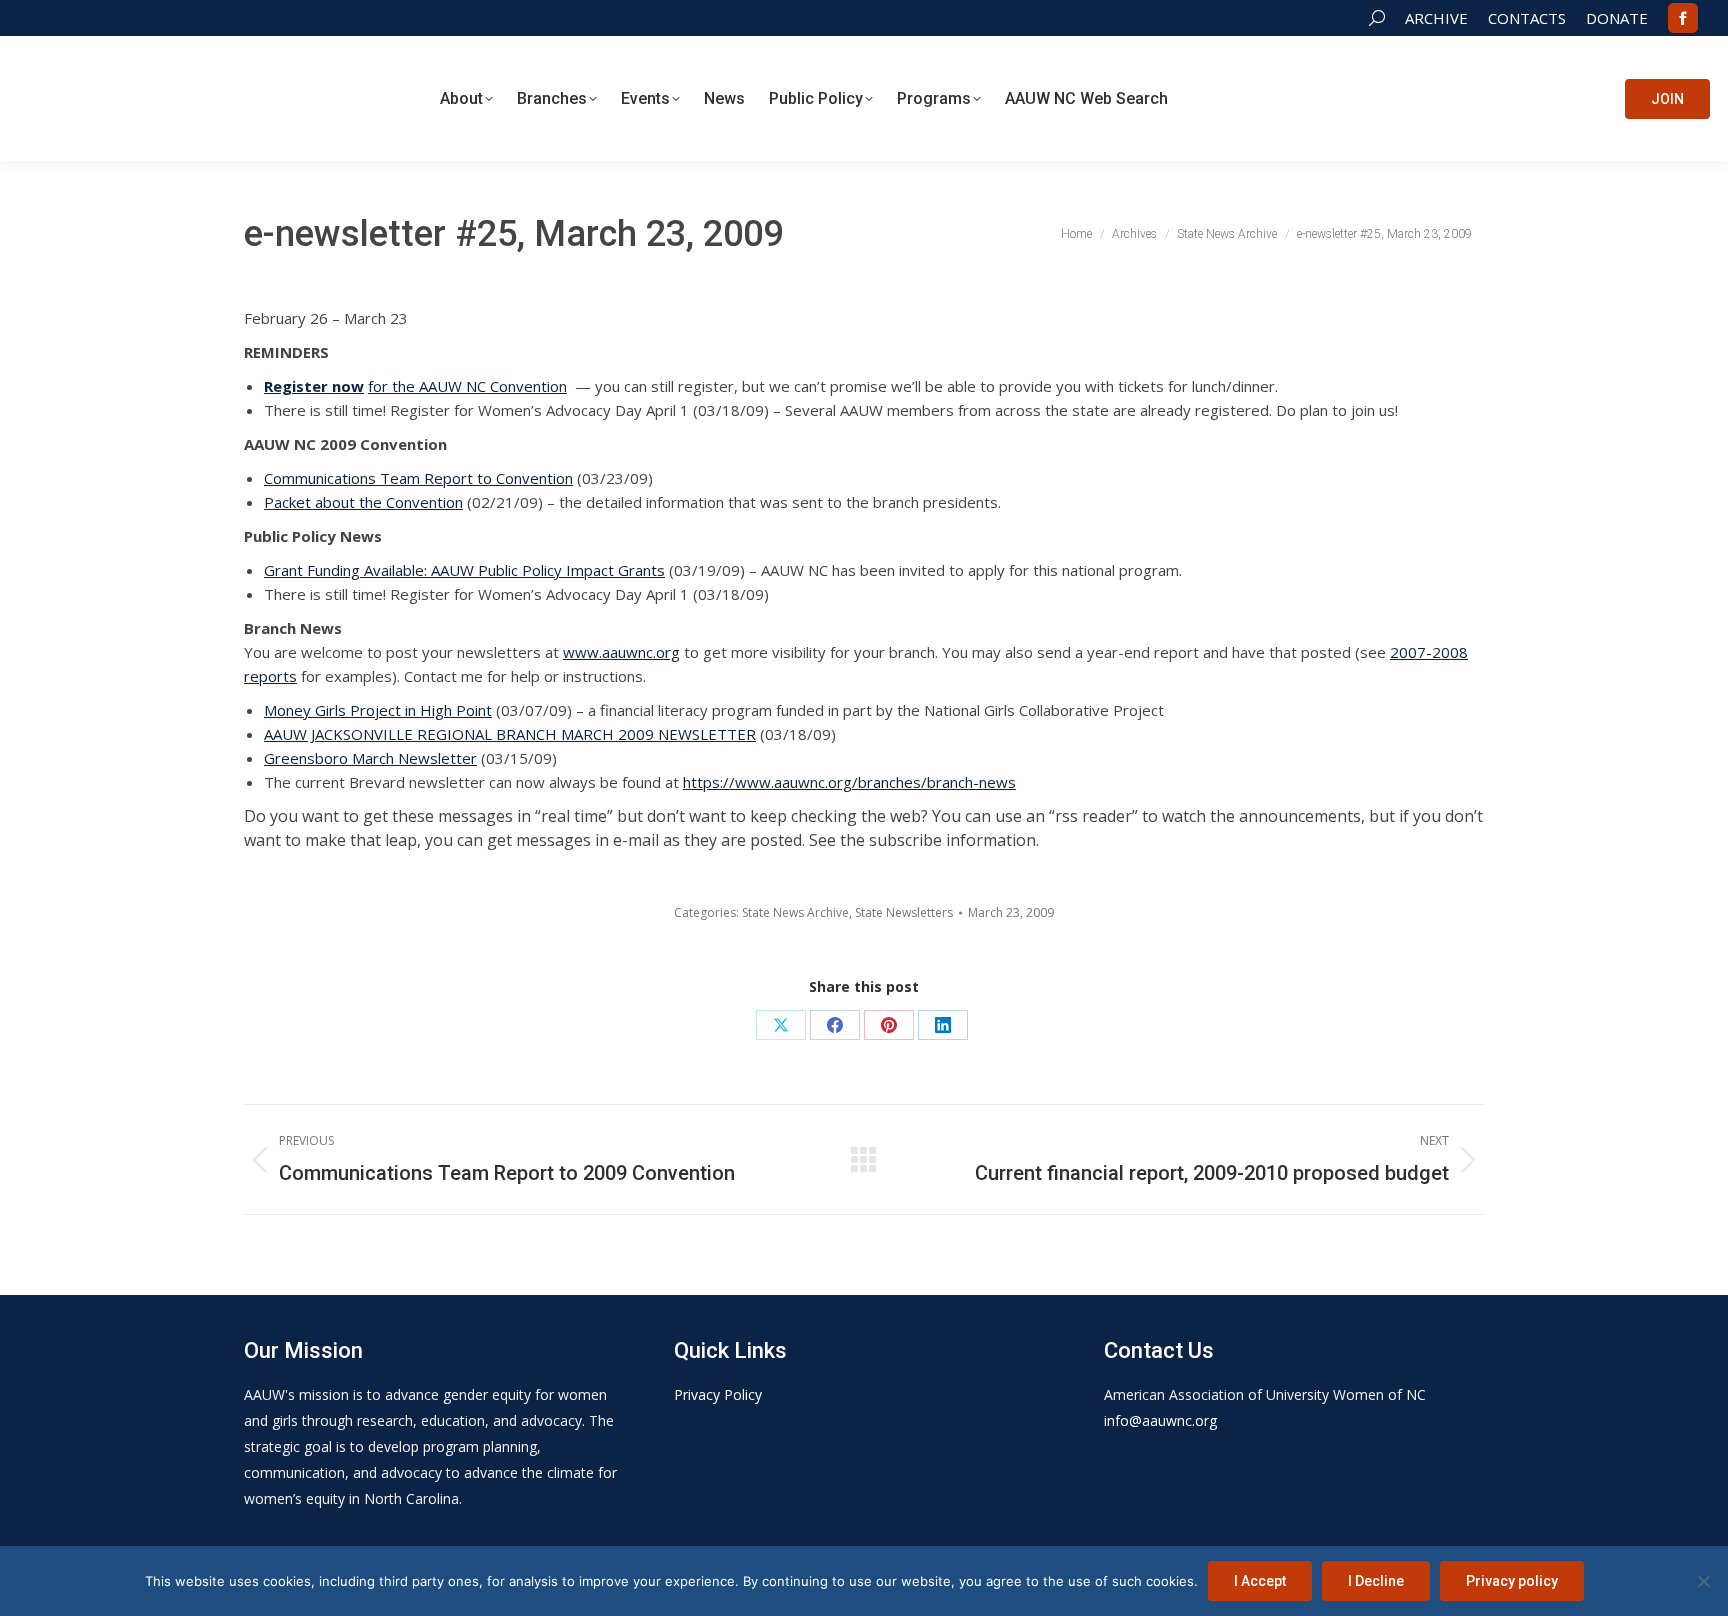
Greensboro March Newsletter (370, 758)
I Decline (1376, 1581)
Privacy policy (1512, 1581)
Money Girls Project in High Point (378, 710)
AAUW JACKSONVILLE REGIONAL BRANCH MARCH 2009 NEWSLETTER (510, 734)
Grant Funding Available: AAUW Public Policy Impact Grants (464, 570)
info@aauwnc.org (1160, 1420)
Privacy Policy (718, 1394)
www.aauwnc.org (621, 652)
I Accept (1260, 1581)
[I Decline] (1703, 1581)
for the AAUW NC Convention (467, 386)
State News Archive (795, 912)
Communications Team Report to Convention (418, 478)
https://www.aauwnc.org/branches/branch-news (849, 782)
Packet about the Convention (363, 502)
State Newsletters (904, 912)
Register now (314, 386)
